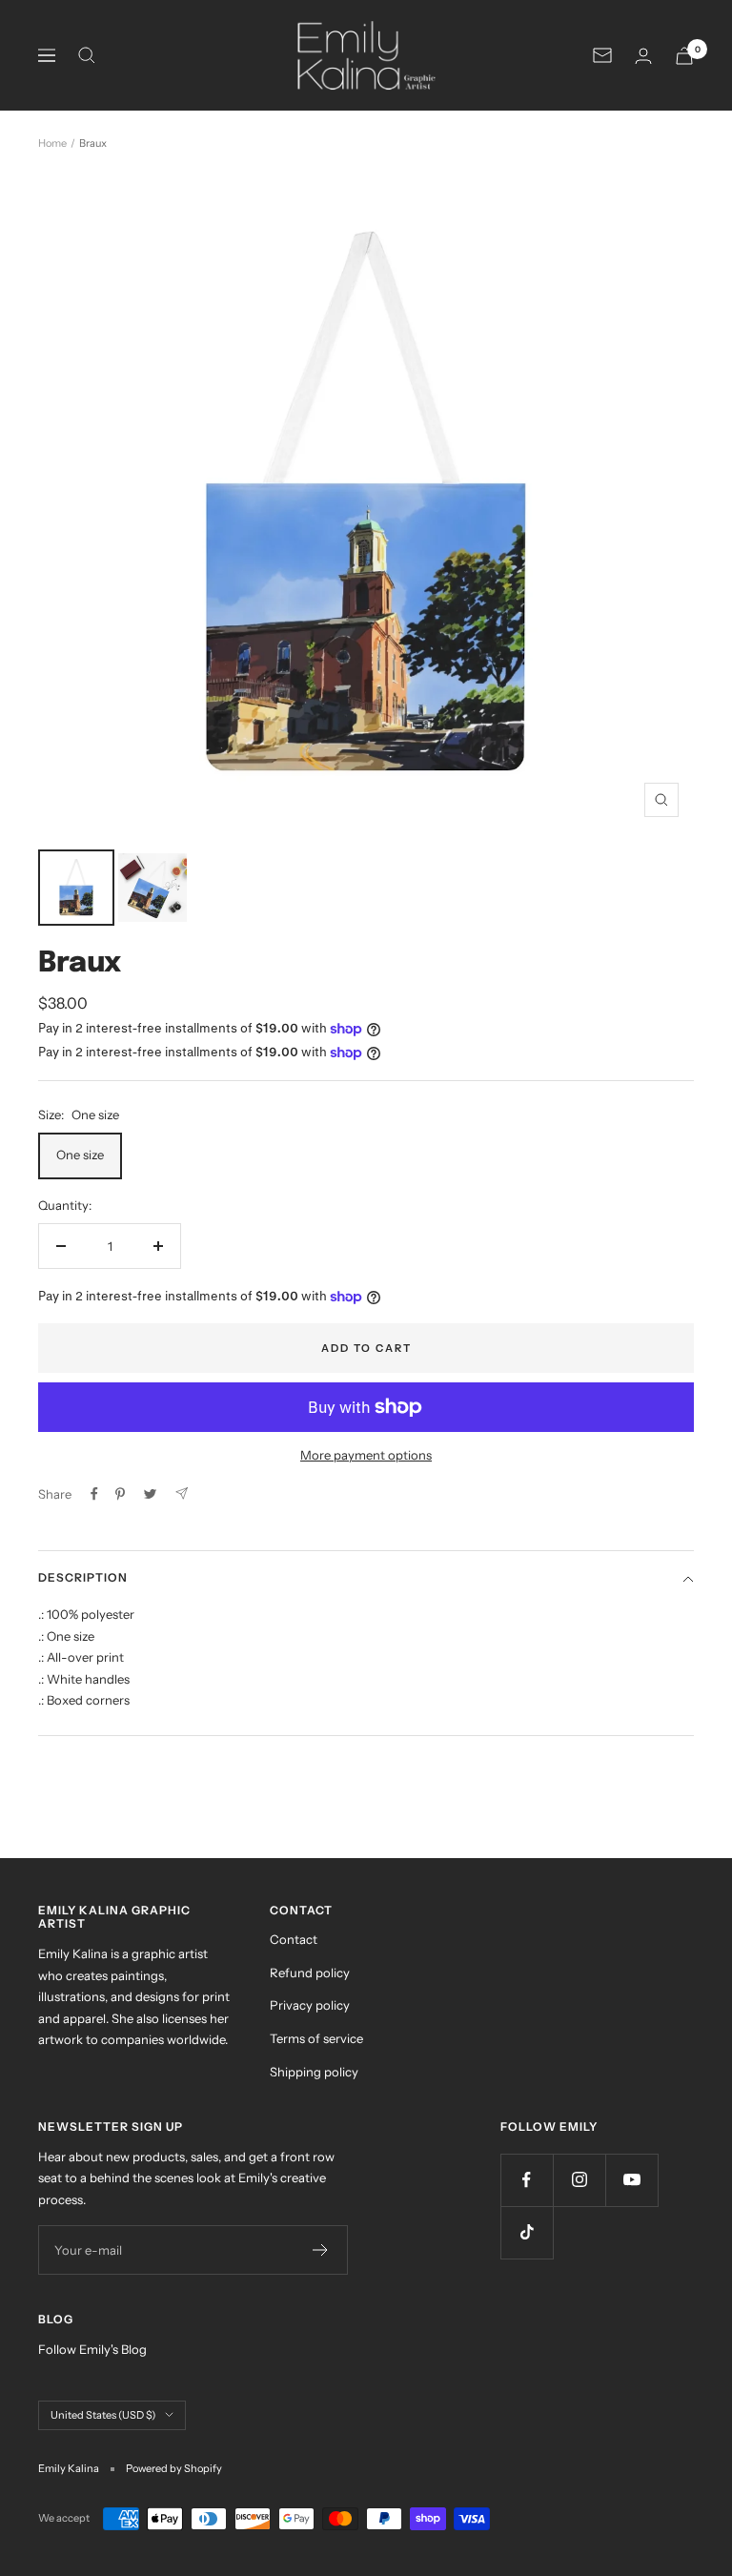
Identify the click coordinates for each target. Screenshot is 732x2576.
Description (83, 1577)
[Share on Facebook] (94, 1494)
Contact (294, 1939)
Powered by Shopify (174, 2468)
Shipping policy (314, 2072)
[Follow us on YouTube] (631, 2180)
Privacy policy (310, 2005)
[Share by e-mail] (182, 1493)
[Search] (87, 55)
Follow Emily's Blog (92, 2349)
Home (52, 143)
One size (80, 1155)
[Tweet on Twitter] (150, 1494)
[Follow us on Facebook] (527, 2180)
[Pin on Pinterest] (120, 1494)
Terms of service (316, 2038)
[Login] (643, 56)
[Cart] (684, 56)
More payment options (366, 1455)
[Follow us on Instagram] (579, 2180)
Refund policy (310, 1973)
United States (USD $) (103, 2415)
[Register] (321, 2250)
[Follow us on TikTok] (527, 2232)
